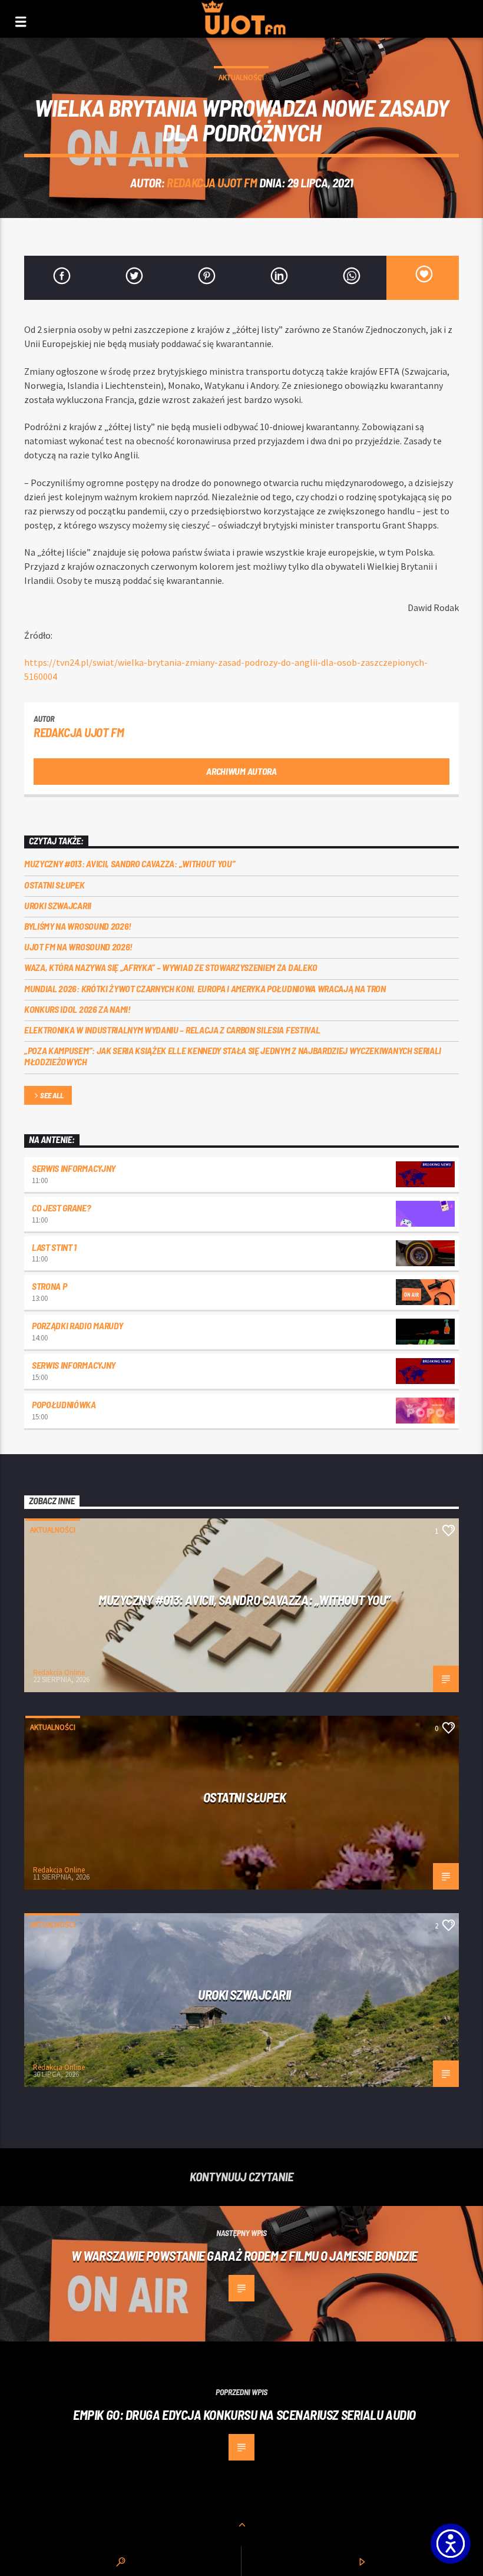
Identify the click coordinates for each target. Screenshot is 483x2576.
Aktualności (241, 77)
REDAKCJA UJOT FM (212, 182)
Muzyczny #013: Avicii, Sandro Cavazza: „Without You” (130, 863)
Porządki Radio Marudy (77, 1325)
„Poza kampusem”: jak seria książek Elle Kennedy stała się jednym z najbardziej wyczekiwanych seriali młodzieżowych (233, 1056)
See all (52, 1095)
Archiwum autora (241, 771)
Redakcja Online (59, 1672)
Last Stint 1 (54, 1247)
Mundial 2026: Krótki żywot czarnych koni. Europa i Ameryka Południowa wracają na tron (205, 988)
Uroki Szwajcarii (58, 905)
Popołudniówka (64, 1404)
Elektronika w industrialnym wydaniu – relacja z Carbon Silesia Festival (172, 1030)
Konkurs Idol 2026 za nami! (77, 1009)
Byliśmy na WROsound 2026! (78, 926)
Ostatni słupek (54, 885)
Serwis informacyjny (74, 1168)
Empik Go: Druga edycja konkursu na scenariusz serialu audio (244, 2415)
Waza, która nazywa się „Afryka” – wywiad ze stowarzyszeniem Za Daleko (171, 967)
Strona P (49, 1286)
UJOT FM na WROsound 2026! (78, 947)
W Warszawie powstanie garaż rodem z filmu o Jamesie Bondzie (244, 2255)
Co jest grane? (61, 1208)
